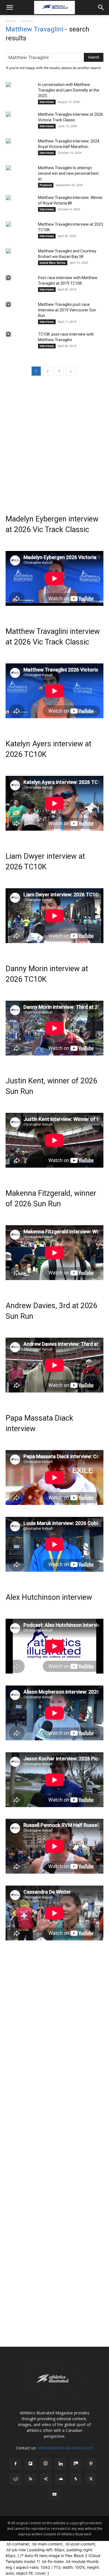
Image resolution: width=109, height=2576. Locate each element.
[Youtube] (54, 2494)
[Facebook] (15, 2464)
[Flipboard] (30, 2464)
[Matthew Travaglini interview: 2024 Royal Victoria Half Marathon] (8, 141)
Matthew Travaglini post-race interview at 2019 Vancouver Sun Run (67, 310)
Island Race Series (53, 263)
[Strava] (76, 2479)
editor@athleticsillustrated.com (65, 2448)
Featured (46, 185)
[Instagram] (46, 2464)
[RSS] (30, 2479)
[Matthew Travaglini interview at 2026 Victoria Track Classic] (8, 114)
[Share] (46, 2479)
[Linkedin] (61, 2464)
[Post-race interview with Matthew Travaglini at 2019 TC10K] (8, 278)
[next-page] (71, 371)
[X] (91, 2479)
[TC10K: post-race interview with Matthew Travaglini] (8, 334)
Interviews (47, 102)
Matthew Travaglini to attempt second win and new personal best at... (68, 173)
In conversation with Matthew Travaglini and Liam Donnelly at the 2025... (69, 90)
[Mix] (76, 2464)
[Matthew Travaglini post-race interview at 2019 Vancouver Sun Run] (8, 304)
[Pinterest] (91, 2464)
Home (11, 21)
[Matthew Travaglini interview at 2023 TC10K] (8, 224)
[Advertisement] (54, 441)
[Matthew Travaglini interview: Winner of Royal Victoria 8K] (8, 198)
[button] (10, 8)
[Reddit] (15, 2479)
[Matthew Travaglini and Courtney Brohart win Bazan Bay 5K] (8, 251)
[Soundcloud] (61, 2479)
